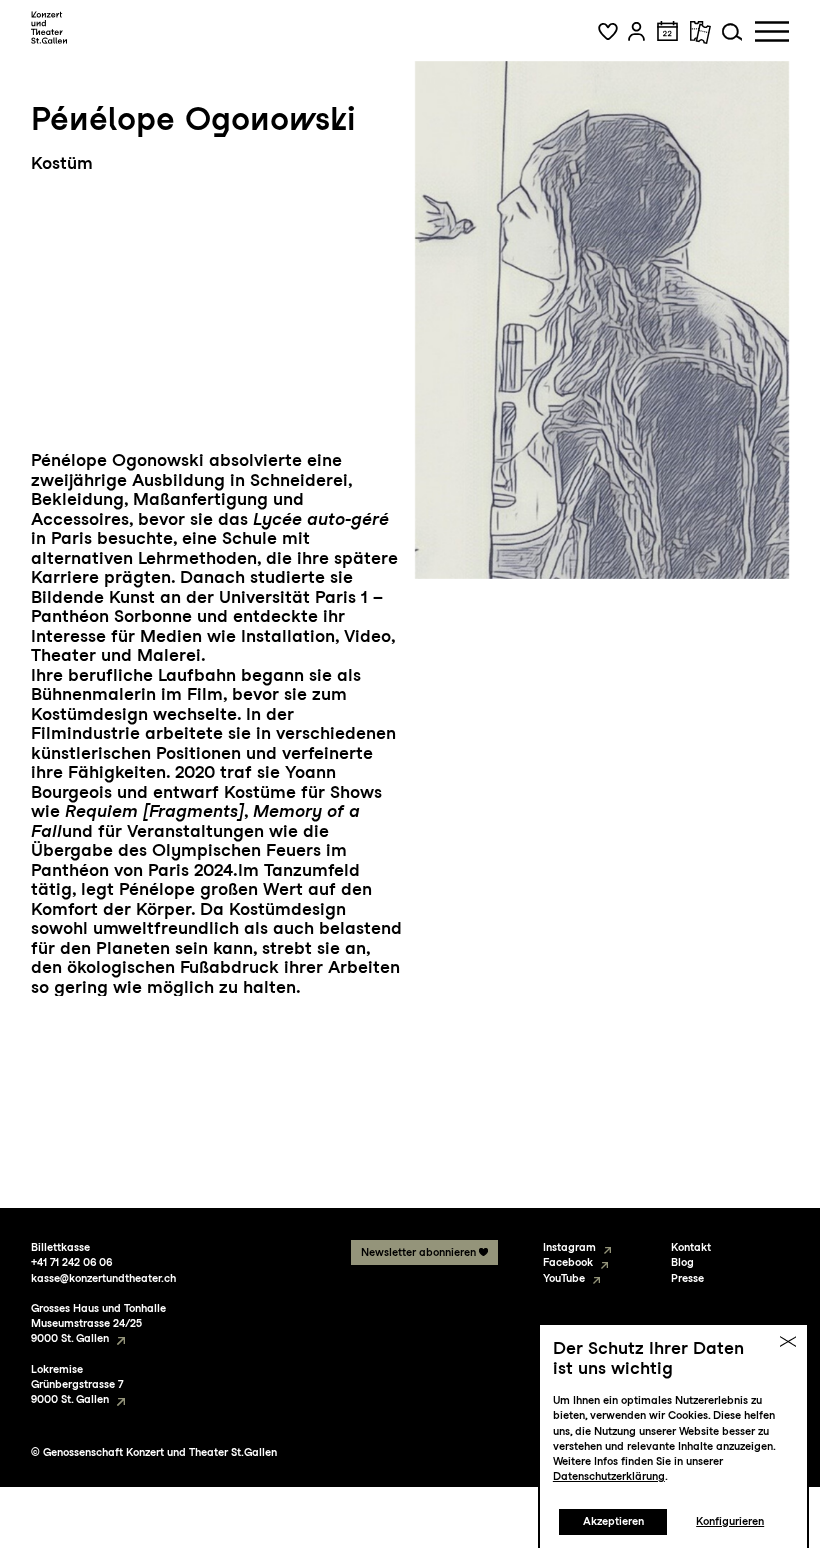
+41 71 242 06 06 (71, 1262)
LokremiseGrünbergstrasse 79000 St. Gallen (77, 1384)
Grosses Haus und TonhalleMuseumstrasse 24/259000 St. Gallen (98, 1323)
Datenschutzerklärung (609, 1476)
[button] (608, 32)
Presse (687, 1278)
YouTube (564, 1278)
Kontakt (691, 1247)
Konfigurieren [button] (730, 1521)
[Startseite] (49, 28)
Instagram (569, 1247)
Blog (682, 1262)
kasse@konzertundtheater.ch (103, 1278)
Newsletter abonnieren (418, 1252)
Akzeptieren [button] (613, 1521)
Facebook (568, 1262)
